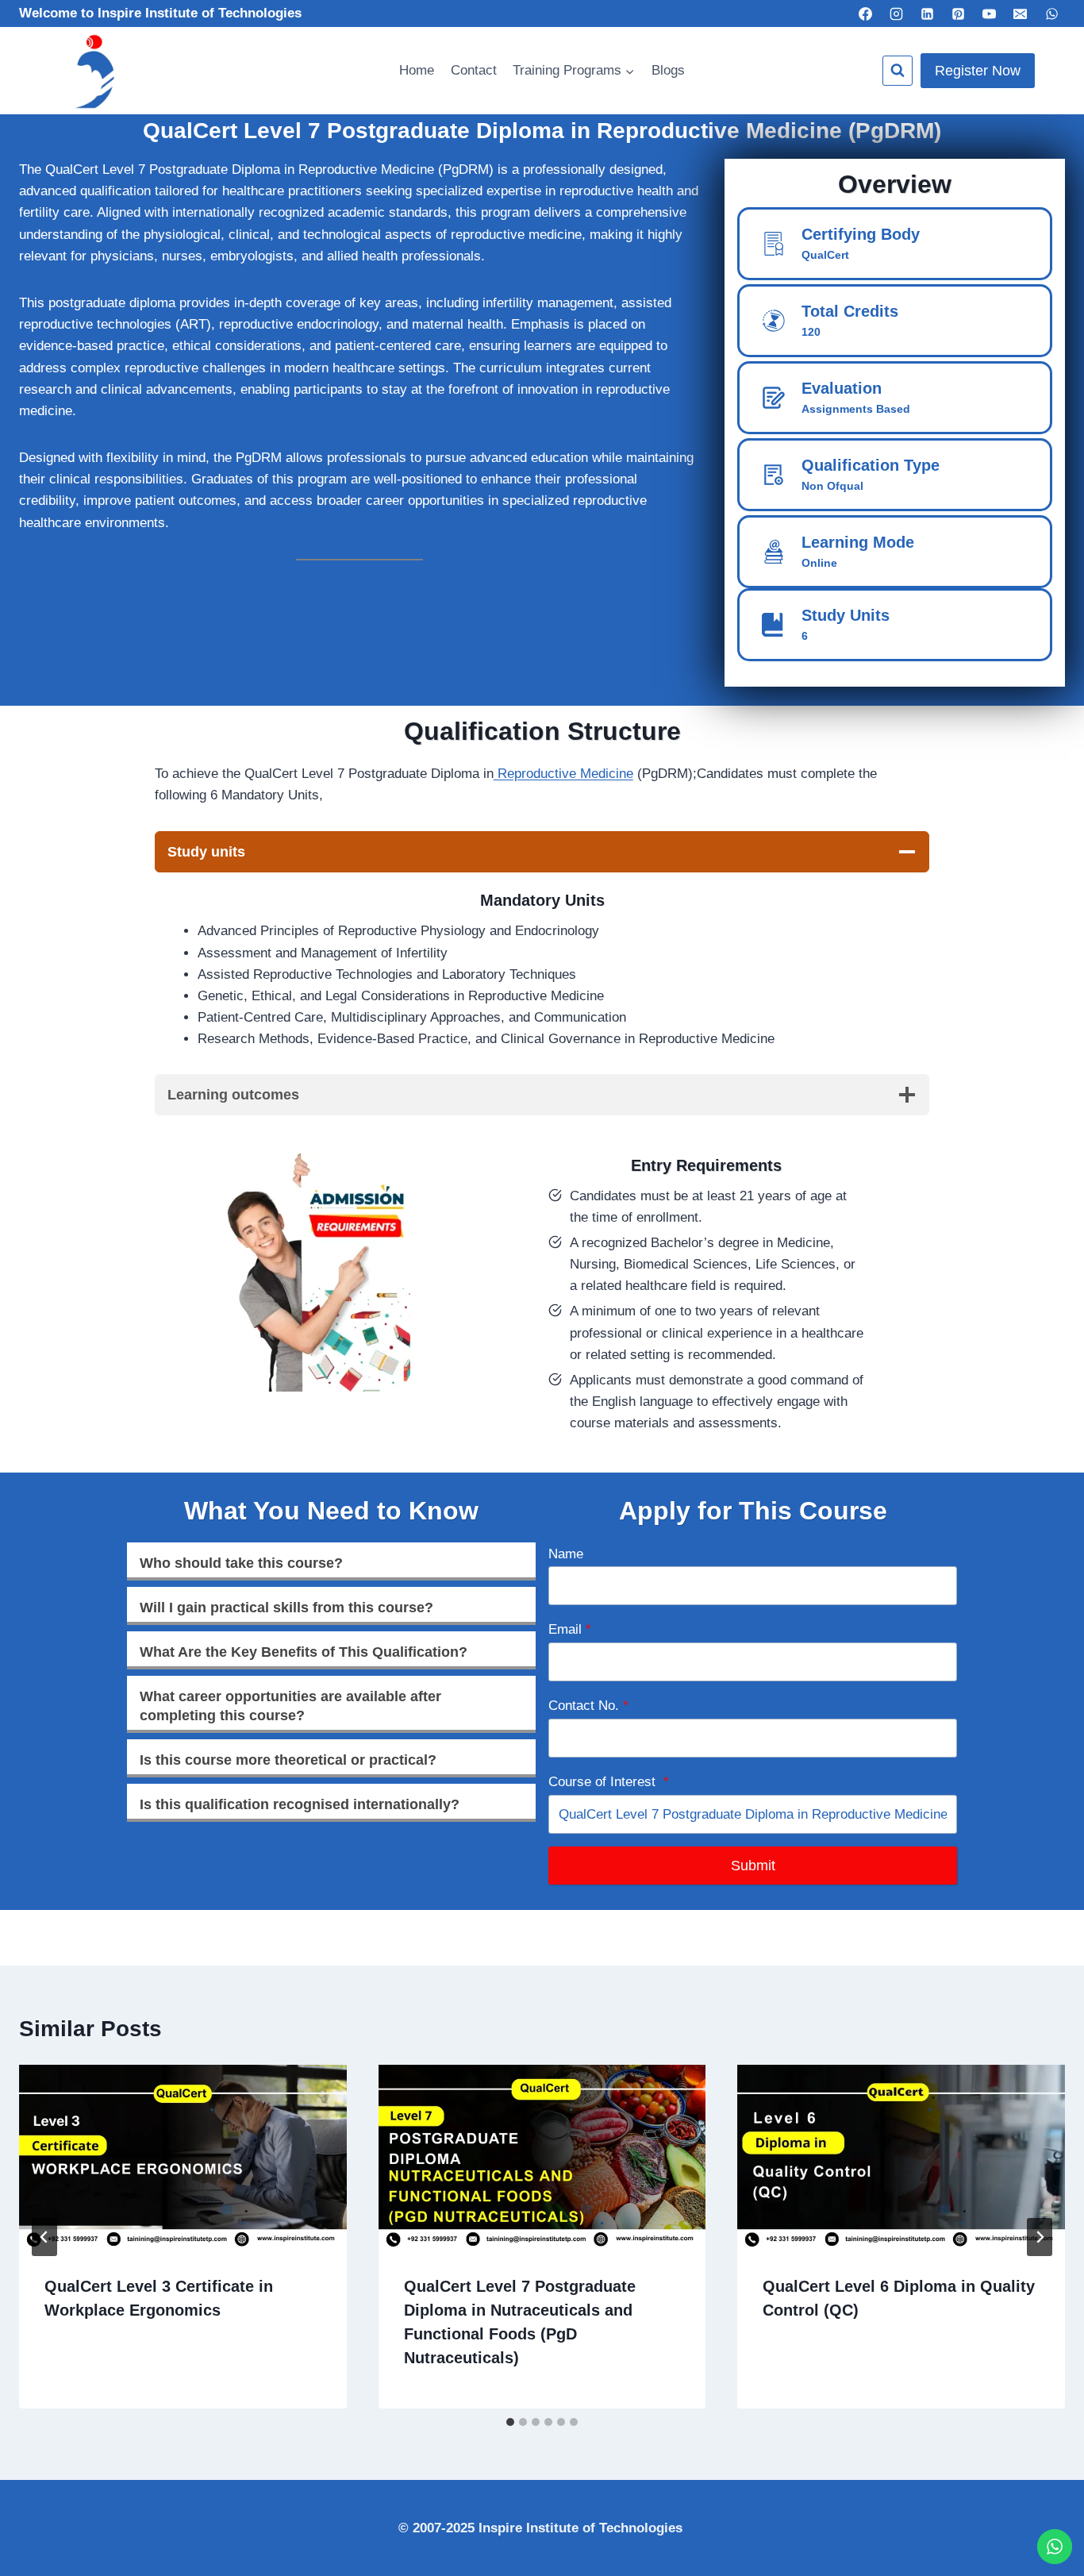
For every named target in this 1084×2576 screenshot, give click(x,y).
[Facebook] (865, 13)
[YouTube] (990, 13)
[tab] (510, 2422)
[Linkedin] (928, 13)
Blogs (668, 70)
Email (570, 1629)
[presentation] (183, 2157)
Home (417, 70)
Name (566, 1554)
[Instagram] (897, 13)
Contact (474, 70)
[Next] (1040, 2237)
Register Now (978, 71)
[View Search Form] (898, 71)
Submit (753, 1866)
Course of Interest (609, 1782)
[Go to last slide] (44, 2237)
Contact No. (588, 1706)
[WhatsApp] (1051, 13)
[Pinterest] (959, 13)
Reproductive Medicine (563, 774)
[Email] (1021, 13)
